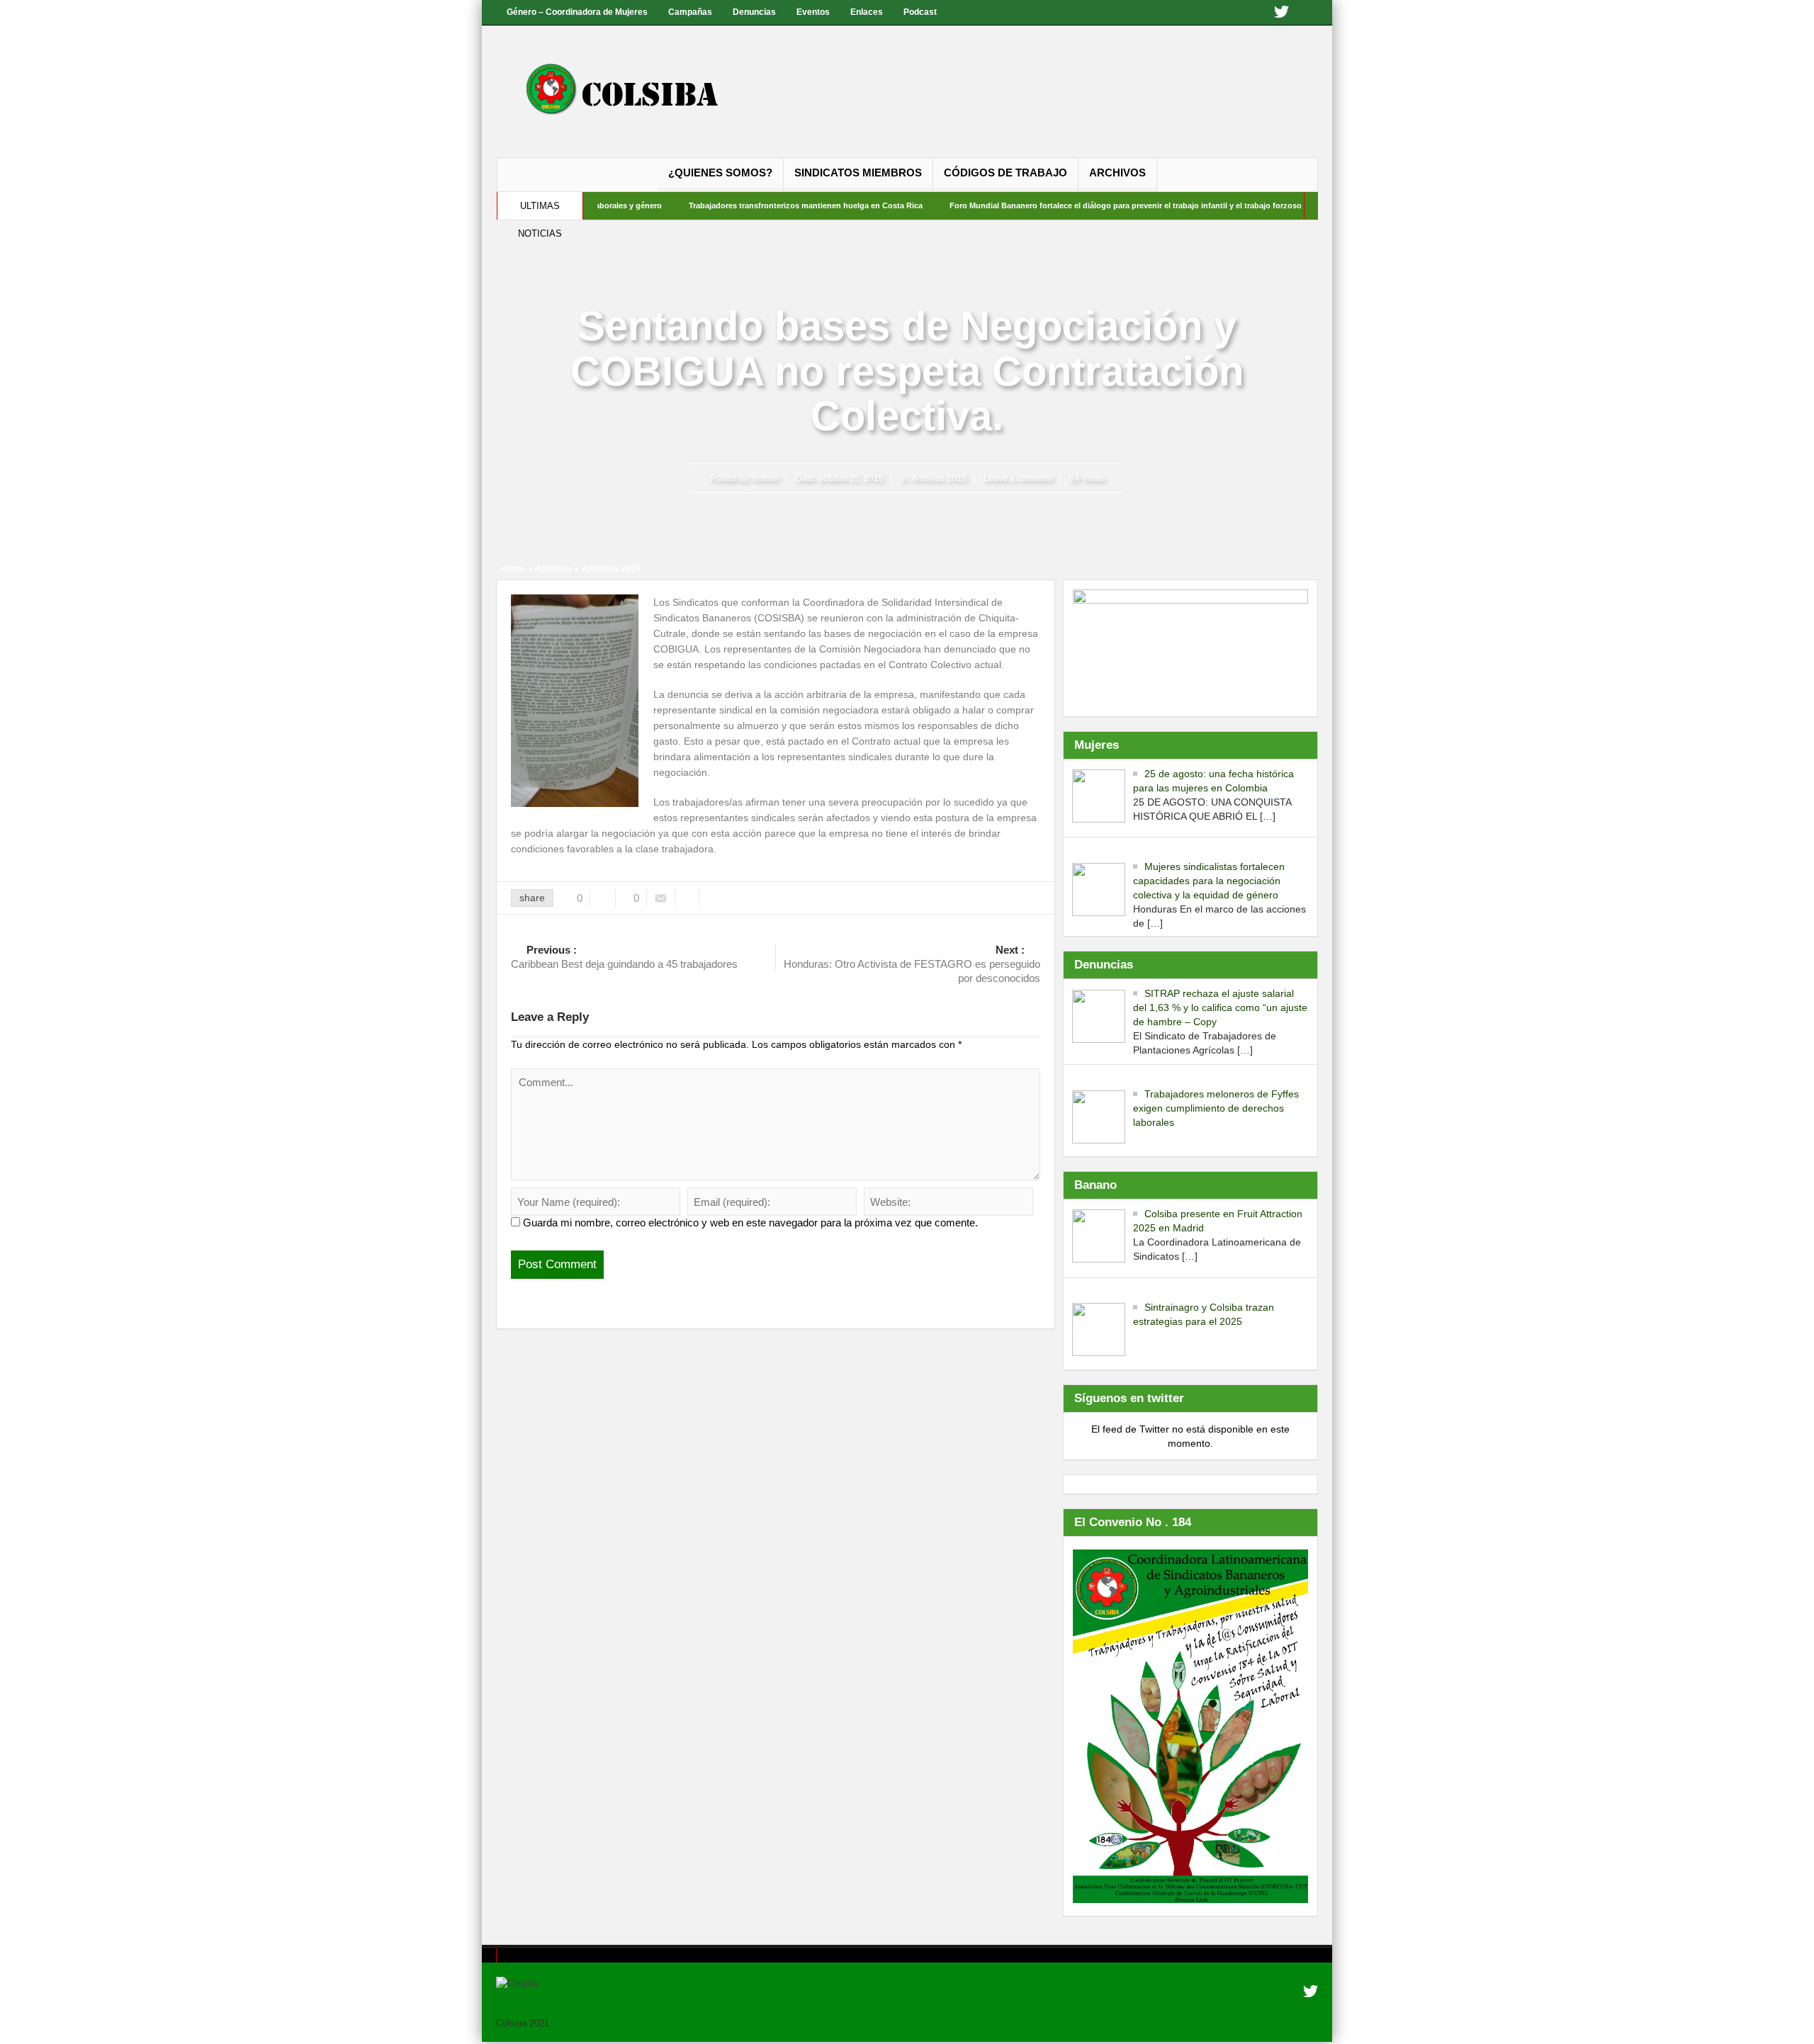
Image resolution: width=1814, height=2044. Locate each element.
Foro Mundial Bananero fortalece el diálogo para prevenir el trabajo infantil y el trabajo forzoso (1059, 205)
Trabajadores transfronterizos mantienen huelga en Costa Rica (739, 205)
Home (513, 569)
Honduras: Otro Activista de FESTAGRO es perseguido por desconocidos (912, 964)
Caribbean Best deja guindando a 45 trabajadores (624, 957)
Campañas (690, 12)
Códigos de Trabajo (1005, 173)
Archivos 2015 (939, 478)
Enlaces (867, 12)
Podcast (920, 12)
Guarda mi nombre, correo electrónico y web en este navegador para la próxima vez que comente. (750, 1223)
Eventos (813, 12)
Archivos (1117, 173)
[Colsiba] (636, 91)
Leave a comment (1018, 478)
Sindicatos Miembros (858, 173)
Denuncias (754, 12)
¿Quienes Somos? (720, 173)
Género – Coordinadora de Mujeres (577, 12)
